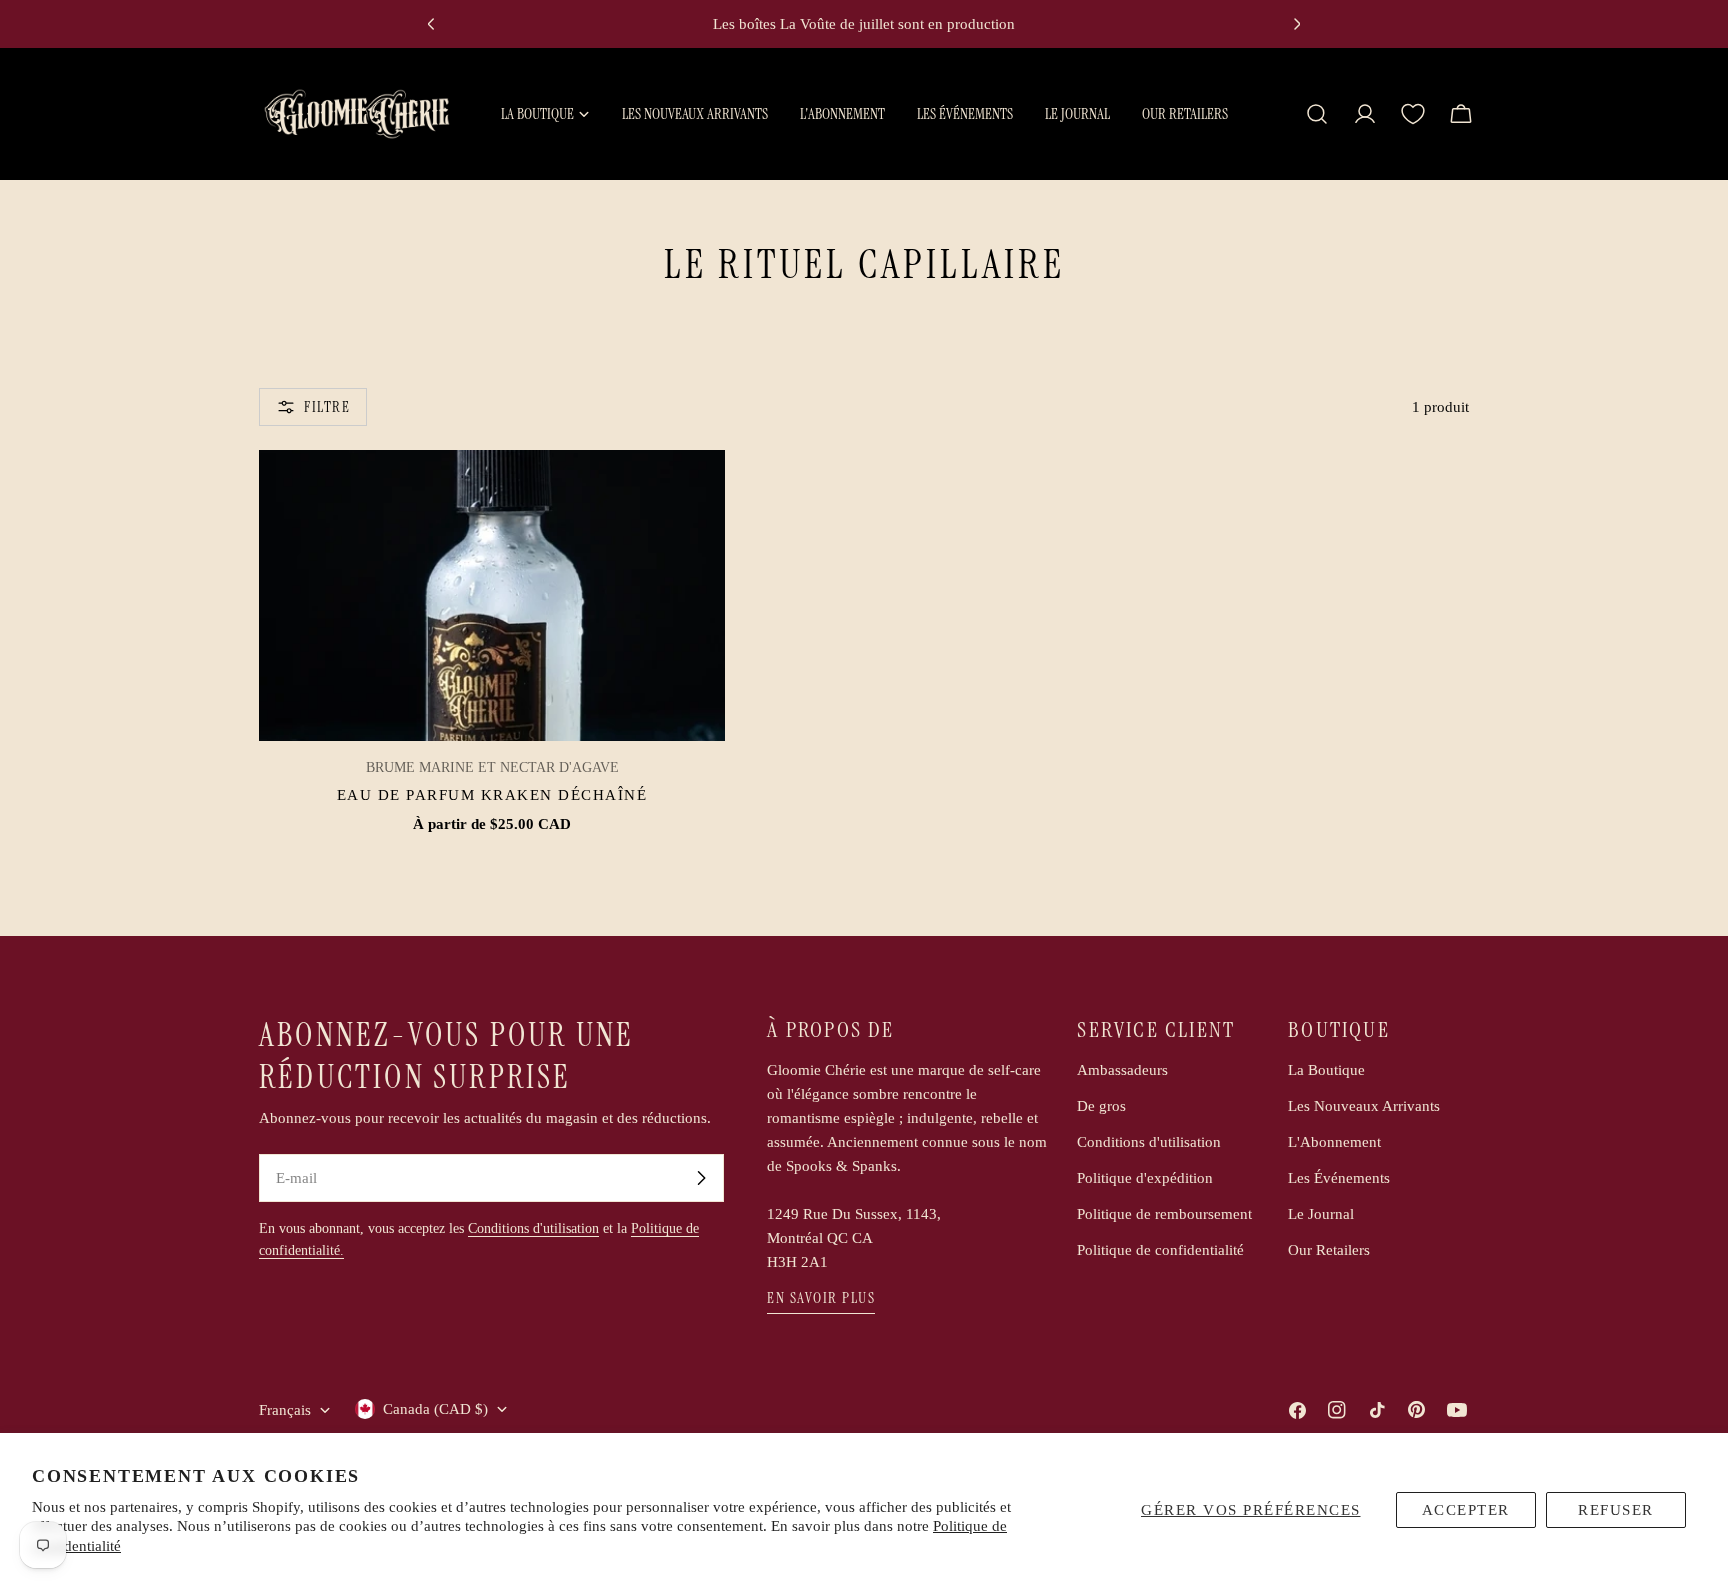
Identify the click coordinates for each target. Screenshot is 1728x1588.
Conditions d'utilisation (533, 1228)
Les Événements (1339, 1178)
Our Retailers (1329, 1250)
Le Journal (1321, 1214)
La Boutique (1326, 1070)
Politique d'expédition (1145, 1178)
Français (285, 1410)
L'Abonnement (1334, 1142)
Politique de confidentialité (1160, 1250)
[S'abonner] (701, 1178)
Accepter (1466, 1510)
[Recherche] (1317, 114)
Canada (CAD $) (435, 1409)
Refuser (1616, 1510)
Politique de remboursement (1164, 1214)
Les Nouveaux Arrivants (1364, 1106)
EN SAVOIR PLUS (821, 1298)
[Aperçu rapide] (696, 494)
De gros (1101, 1106)
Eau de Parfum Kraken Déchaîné (492, 795)
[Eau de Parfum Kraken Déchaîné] (492, 595)
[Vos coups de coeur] (1413, 114)
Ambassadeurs (1122, 1070)
